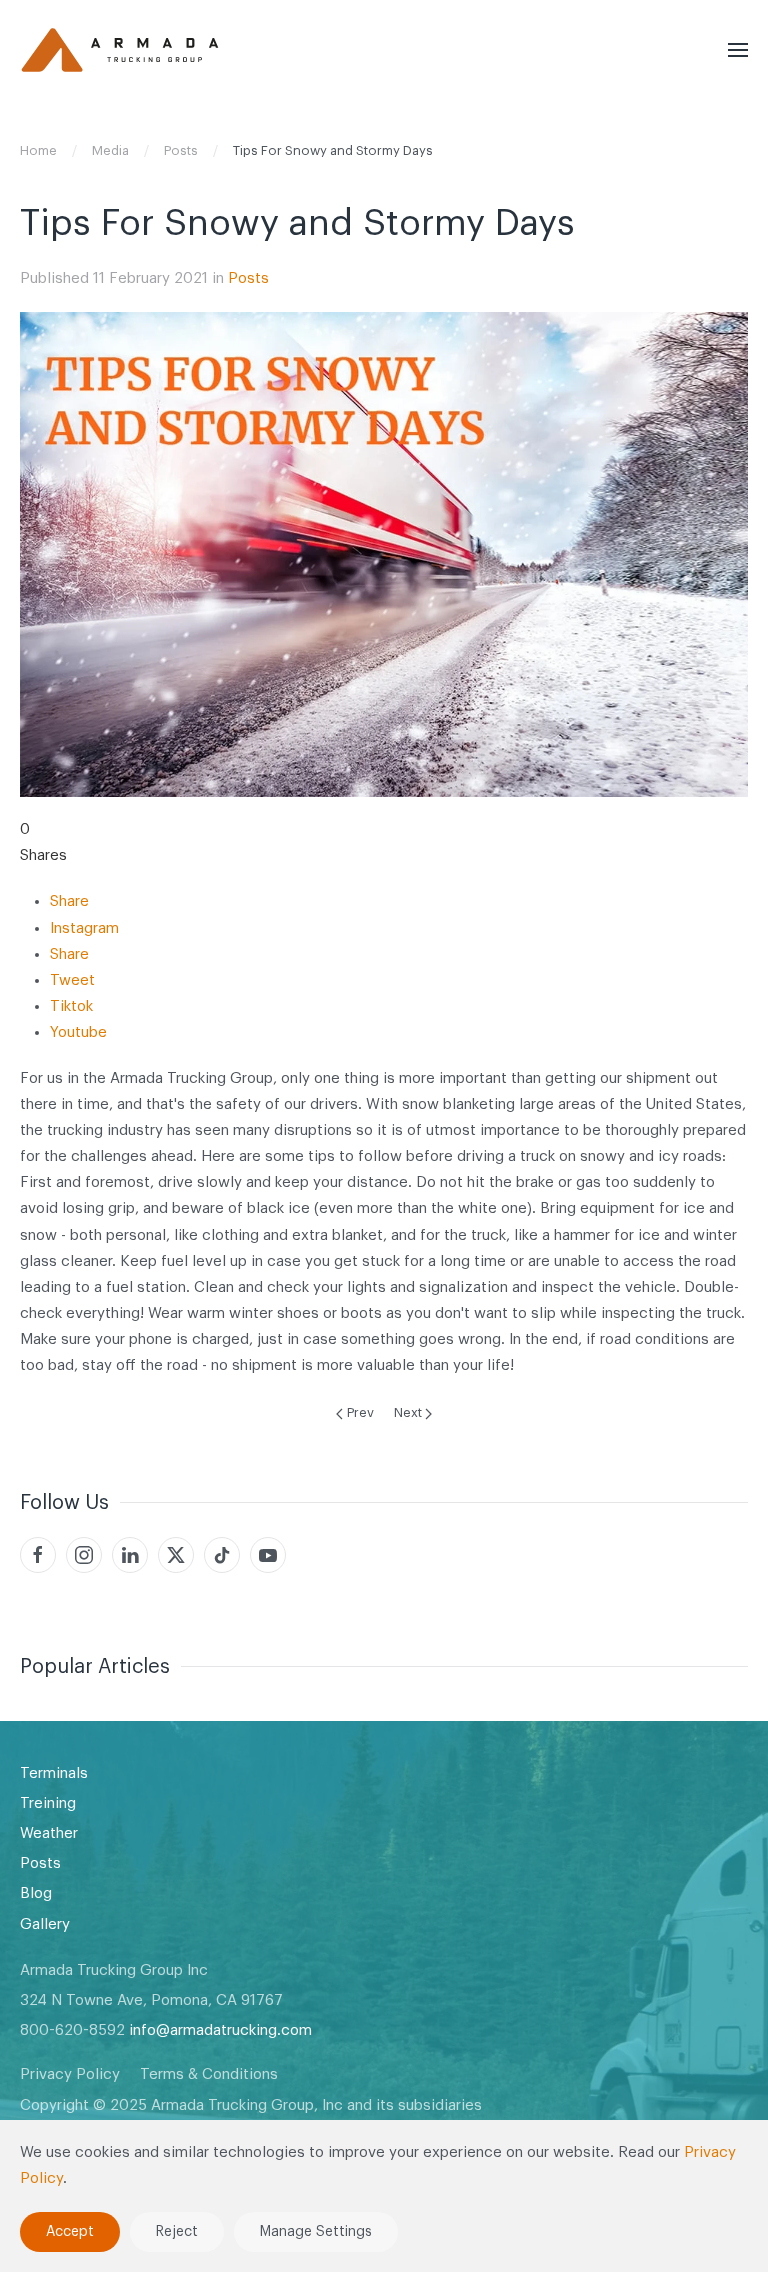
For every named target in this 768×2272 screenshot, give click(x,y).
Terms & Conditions (209, 2074)
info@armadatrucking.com (220, 2030)
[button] (738, 50)
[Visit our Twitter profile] (176, 1555)
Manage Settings (316, 2232)
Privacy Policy (70, 2074)
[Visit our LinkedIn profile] (130, 1555)
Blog (36, 1893)
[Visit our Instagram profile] (84, 1555)
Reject (177, 2232)
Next (408, 1412)
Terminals (54, 1773)
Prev (360, 1412)
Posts (248, 278)
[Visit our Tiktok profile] (222, 1555)
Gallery (45, 1924)
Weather (49, 1833)
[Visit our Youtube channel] (268, 1555)
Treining (48, 1803)
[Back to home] (120, 50)
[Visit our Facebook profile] (38, 1555)
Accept (70, 2232)
